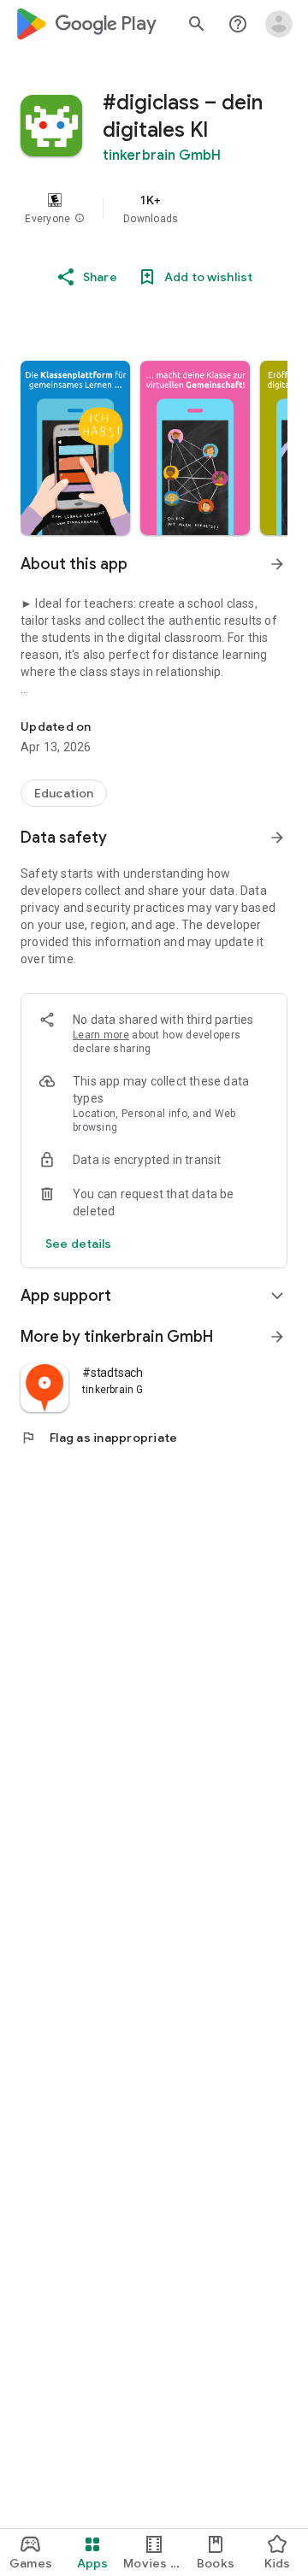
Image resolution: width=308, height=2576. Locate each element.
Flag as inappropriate (99, 1438)
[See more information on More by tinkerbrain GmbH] (277, 1337)
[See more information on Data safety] (277, 838)
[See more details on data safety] (79, 1244)
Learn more (101, 1035)
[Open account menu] (279, 24)
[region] (154, 209)
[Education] (64, 793)
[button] (80, 219)
